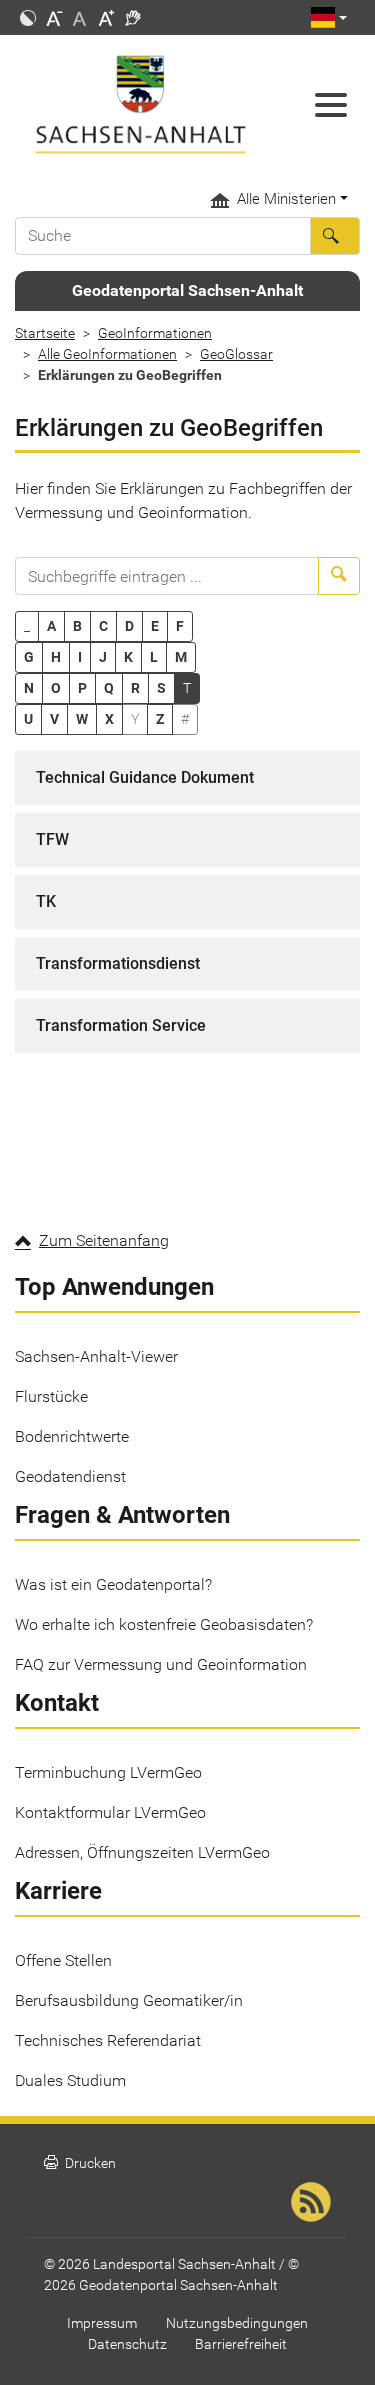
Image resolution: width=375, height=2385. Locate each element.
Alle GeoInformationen (107, 354)
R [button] (135, 688)
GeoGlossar (236, 354)
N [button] (29, 688)
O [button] (56, 688)
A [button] (51, 626)
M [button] (181, 657)
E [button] (155, 626)
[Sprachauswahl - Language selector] (329, 17)
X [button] (109, 719)
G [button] (29, 657)
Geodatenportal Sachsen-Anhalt (187, 290)
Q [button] (109, 688)
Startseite (45, 333)
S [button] (161, 688)
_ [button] (27, 626)
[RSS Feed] (311, 2201)
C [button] (103, 626)
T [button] (187, 688)
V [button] (54, 719)
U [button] (28, 719)
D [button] (129, 626)
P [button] (82, 688)
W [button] (82, 719)
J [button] (103, 657)
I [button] (80, 657)
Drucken (80, 2163)
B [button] (77, 626)
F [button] (180, 626)
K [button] (128, 657)
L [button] (154, 657)
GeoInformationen (155, 333)
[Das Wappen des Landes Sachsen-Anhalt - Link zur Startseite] (140, 104)
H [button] (56, 657)
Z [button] (160, 719)
